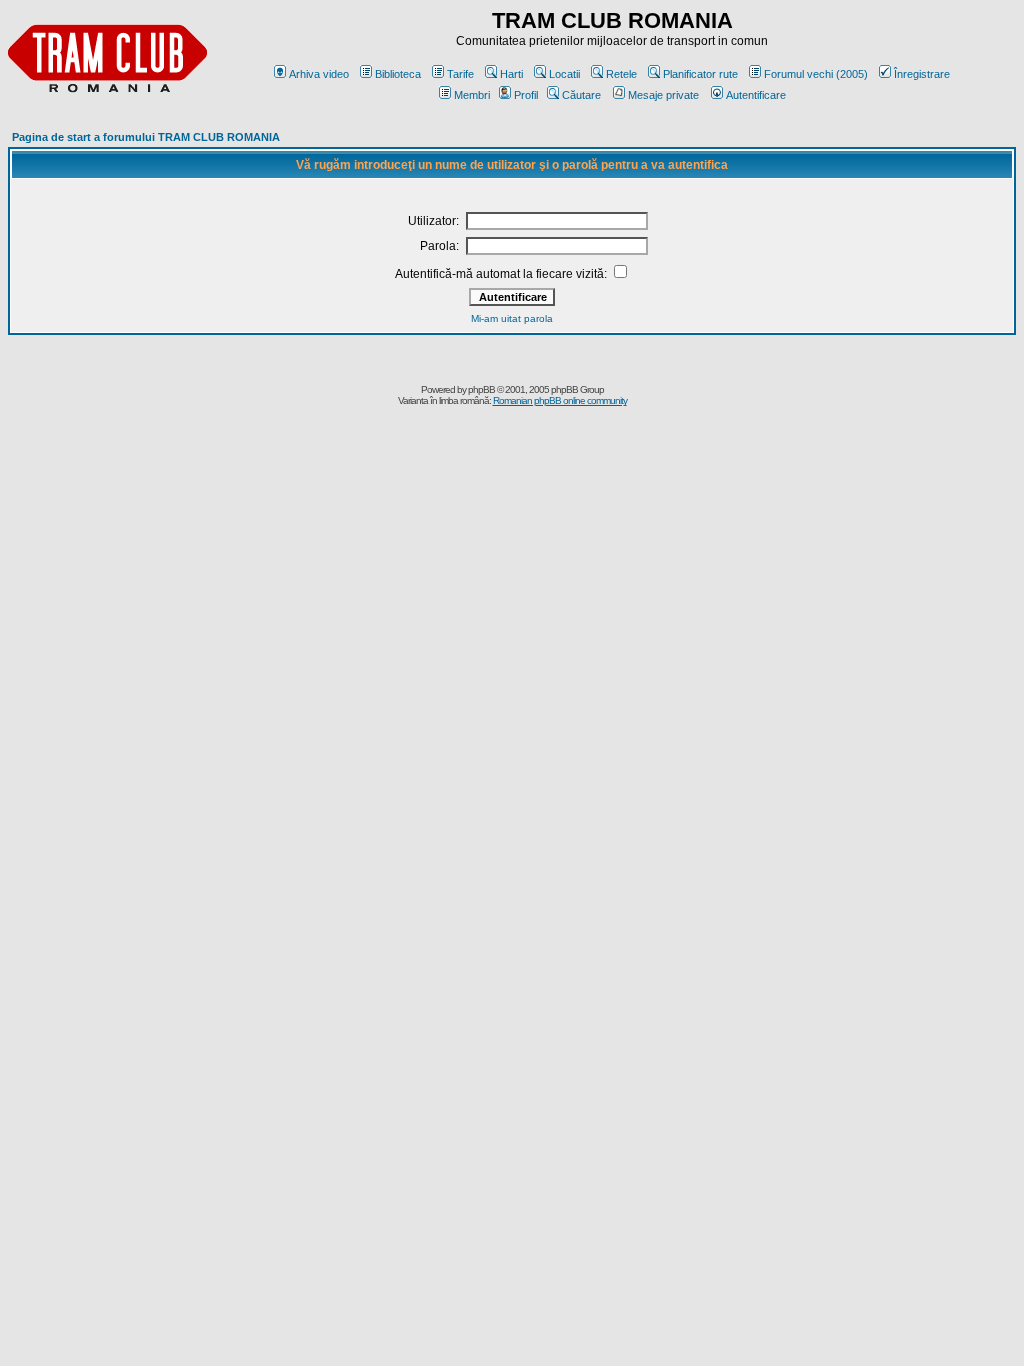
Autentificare (756, 95)
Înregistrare (922, 74)
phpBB (481, 389)
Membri (472, 95)
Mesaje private (663, 95)
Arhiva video (319, 74)
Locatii (564, 74)
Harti (511, 74)
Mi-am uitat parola (512, 318)
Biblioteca (398, 74)
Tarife (460, 74)
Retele (621, 74)
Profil (526, 95)
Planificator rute (700, 74)
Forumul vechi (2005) (816, 74)
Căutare (581, 95)
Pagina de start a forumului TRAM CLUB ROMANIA (146, 137)
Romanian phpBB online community (560, 400)
